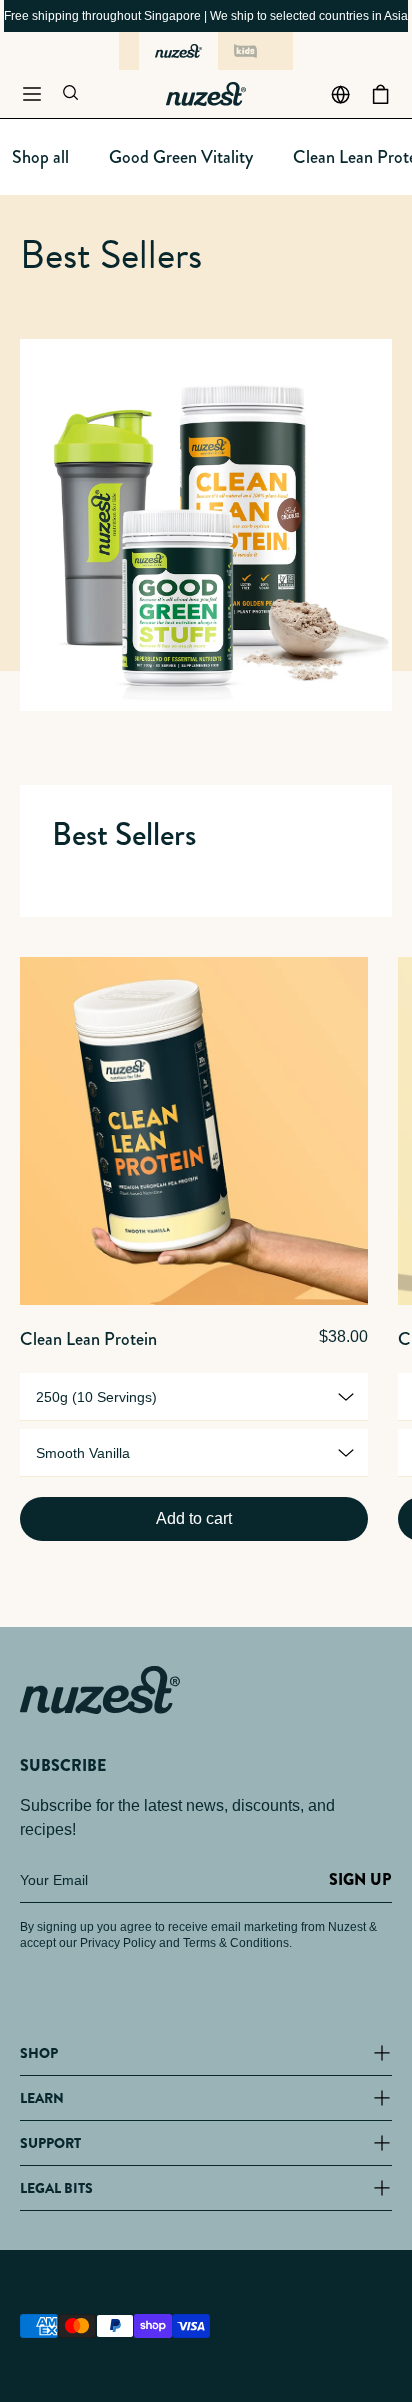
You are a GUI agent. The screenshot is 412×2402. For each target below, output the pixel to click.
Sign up (360, 1879)
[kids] (245, 51)
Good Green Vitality (181, 157)
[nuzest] (178, 51)
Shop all (40, 157)
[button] (32, 94)
